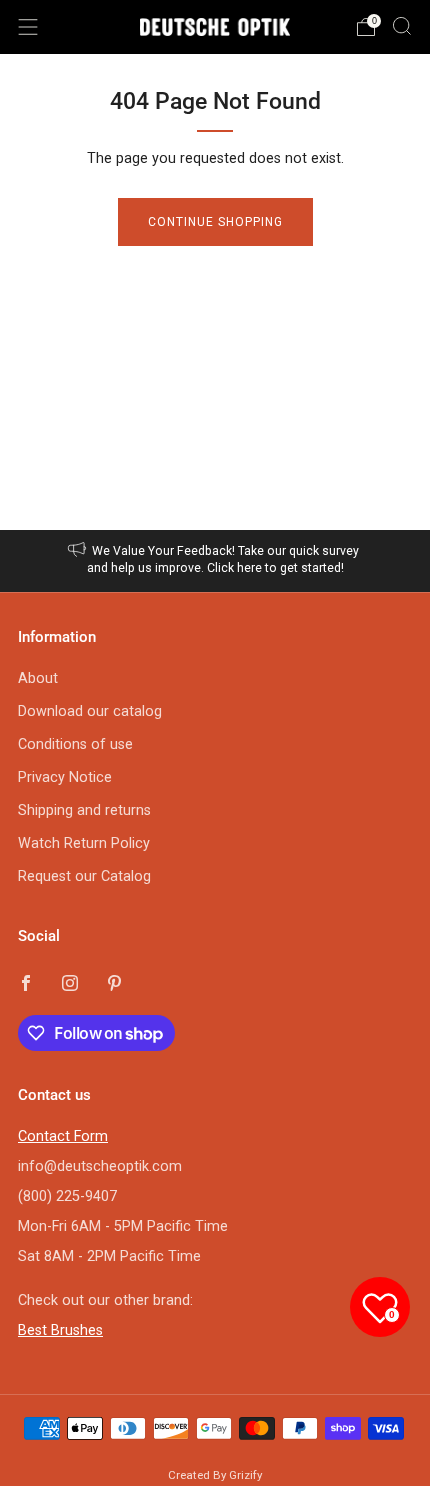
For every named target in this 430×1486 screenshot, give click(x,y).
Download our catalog (90, 711)
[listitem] (215, 561)
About (38, 678)
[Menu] (28, 27)
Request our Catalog (84, 876)
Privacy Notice (65, 777)
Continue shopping (215, 222)
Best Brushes (60, 1330)
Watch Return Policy (84, 843)
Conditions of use (75, 744)
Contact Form (63, 1136)
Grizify (245, 1475)
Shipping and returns (84, 810)
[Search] (402, 26)
